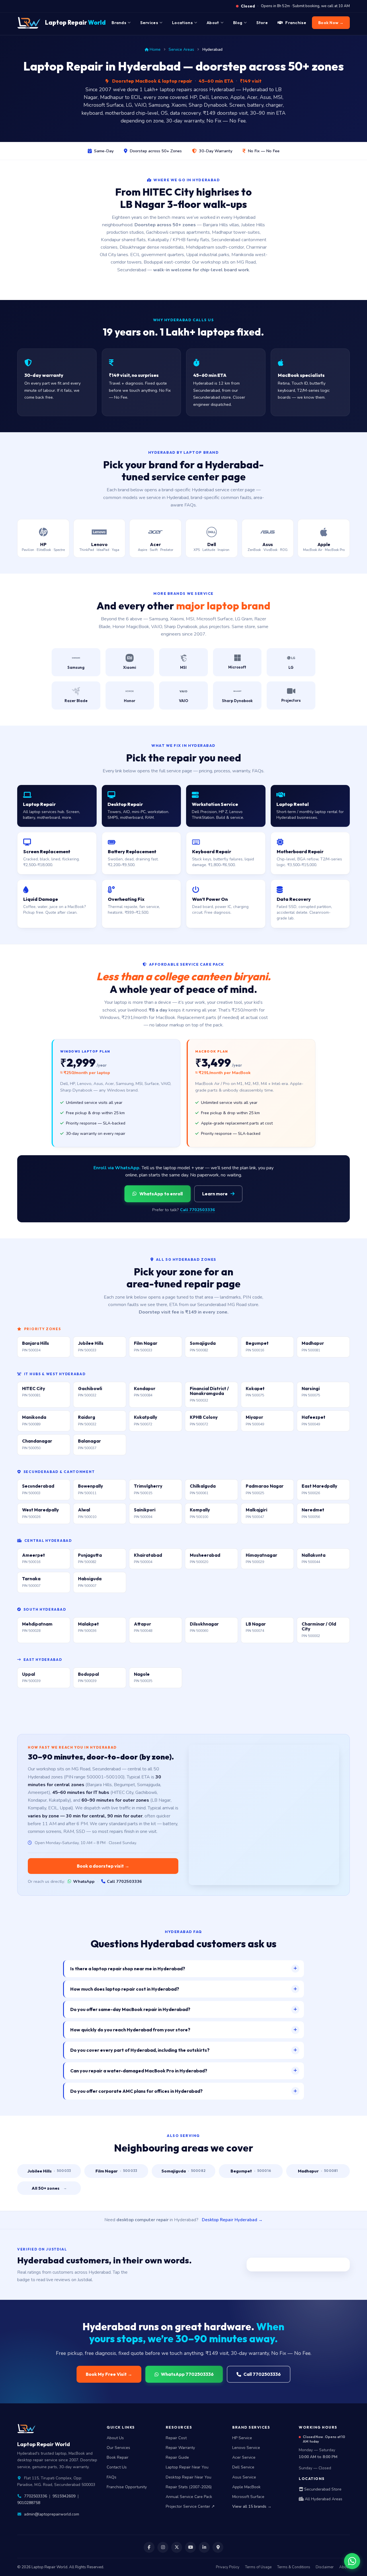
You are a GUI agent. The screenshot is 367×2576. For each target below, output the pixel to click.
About (344, 2567)
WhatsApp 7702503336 (187, 2374)
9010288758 (29, 2503)
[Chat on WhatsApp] (352, 2561)
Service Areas (181, 49)
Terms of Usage (258, 2567)
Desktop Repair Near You (189, 2477)
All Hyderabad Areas (323, 2499)
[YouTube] (190, 2547)
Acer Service (244, 2457)
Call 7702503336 (198, 1210)
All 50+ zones (49, 2188)
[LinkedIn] (204, 2547)
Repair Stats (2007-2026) (189, 2487)
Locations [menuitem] (182, 23)
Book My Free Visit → (109, 2374)
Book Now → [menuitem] (331, 23)
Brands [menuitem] (119, 23)
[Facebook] (149, 2547)
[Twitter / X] (177, 2547)
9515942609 (64, 2496)
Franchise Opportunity (127, 2487)
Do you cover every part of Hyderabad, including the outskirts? (140, 2050)
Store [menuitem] (262, 23)
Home (155, 49)
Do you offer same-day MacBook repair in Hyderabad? (130, 2009)
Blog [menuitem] (238, 23)
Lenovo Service (246, 2448)
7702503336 (36, 2496)
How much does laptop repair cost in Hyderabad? (125, 1989)
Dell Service (243, 2467)
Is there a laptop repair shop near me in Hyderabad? (128, 1969)
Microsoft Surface (248, 2497)
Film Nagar (116, 2171)
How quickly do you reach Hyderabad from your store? (130, 2030)
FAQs (112, 2477)
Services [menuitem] (149, 23)
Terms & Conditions (294, 2567)
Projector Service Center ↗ (190, 2506)
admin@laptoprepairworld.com (52, 2514)
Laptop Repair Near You (187, 2467)
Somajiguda (184, 2171)
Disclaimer (325, 2567)
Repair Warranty (180, 2448)
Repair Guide (177, 2457)
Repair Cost (176, 2438)
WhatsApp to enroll (161, 1194)
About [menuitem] (213, 23)
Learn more (215, 1194)
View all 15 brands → (252, 2506)
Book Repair (118, 2457)
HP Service (242, 2438)
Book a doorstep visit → (103, 1866)
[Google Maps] (218, 2547)
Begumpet (251, 2171)
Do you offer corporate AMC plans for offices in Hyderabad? (136, 2091)
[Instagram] (163, 2547)
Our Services (118, 2448)
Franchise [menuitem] (296, 23)
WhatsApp (84, 1881)
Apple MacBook (246, 2487)
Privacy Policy (228, 2567)
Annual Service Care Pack (189, 2497)
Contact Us (117, 2467)
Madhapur (318, 2171)
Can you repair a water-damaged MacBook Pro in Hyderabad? (139, 2071)
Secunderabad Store (322, 2489)
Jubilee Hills (49, 2171)
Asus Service (244, 2477)
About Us (115, 2438)
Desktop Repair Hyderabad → (232, 2220)
